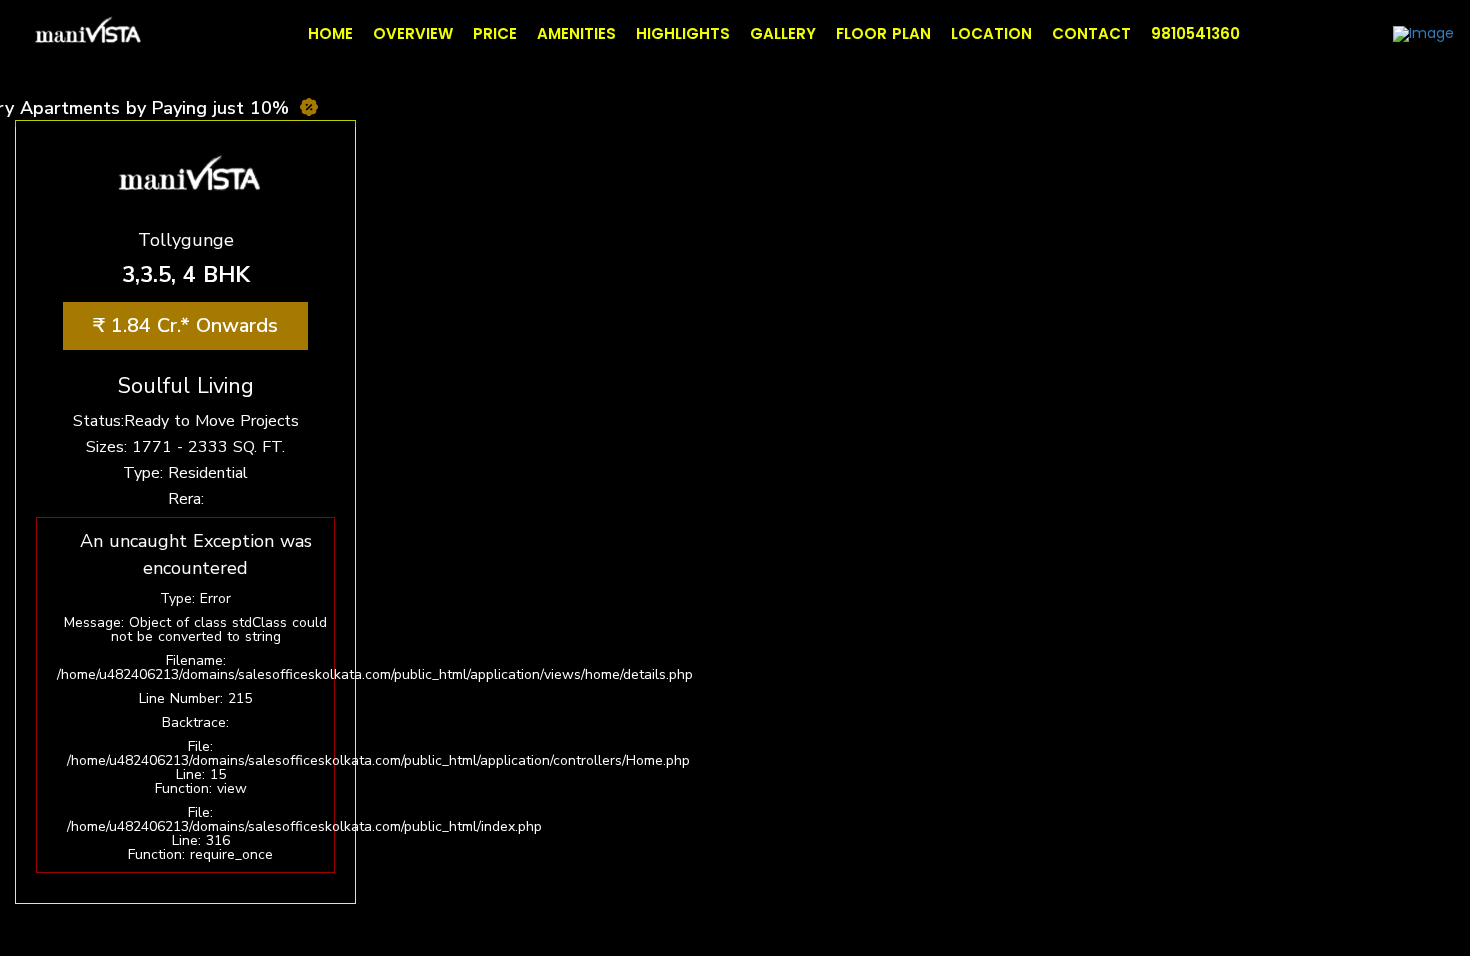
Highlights (683, 33)
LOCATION (991, 33)
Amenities (576, 33)
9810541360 (1195, 33)
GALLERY (783, 33)
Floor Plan (883, 33)
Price (495, 33)
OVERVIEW (413, 33)
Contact (1091, 33)
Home (330, 33)
